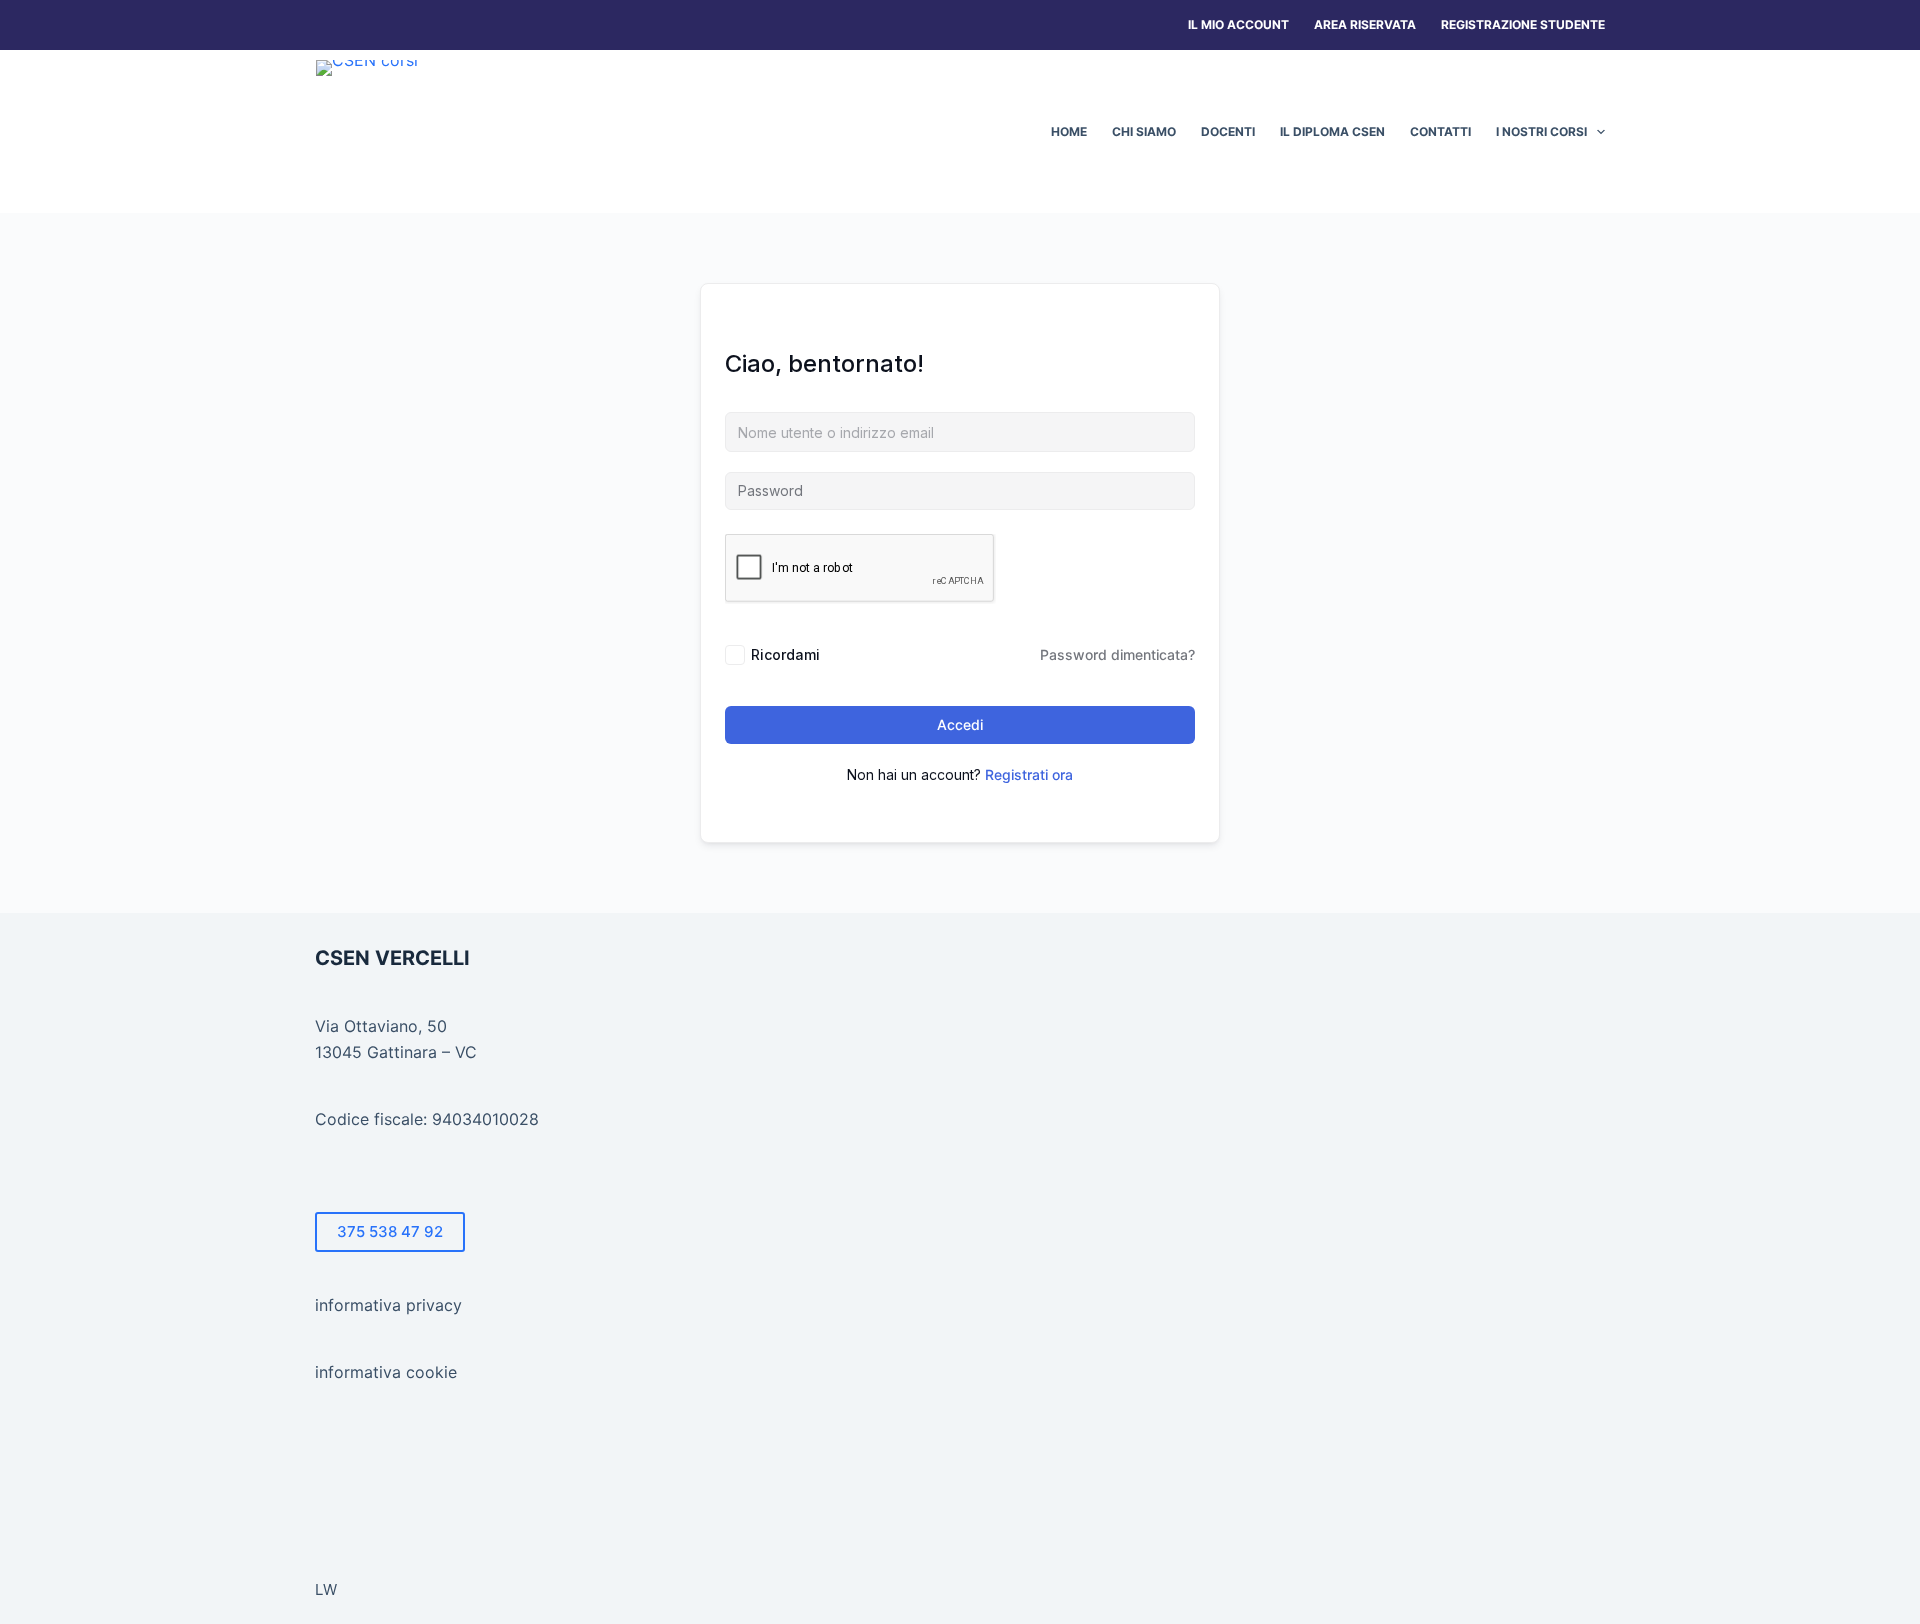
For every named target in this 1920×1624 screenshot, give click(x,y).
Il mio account (1238, 24)
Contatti (1440, 131)
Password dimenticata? (1117, 654)
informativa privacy (388, 1305)
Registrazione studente (1523, 24)
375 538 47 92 (390, 1231)
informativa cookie (386, 1372)
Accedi (960, 724)
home (1069, 131)
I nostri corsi (1541, 131)
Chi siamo (1144, 131)
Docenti (1228, 131)
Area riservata (1365, 24)
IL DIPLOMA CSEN (1332, 131)
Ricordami (785, 654)
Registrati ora (1029, 774)
